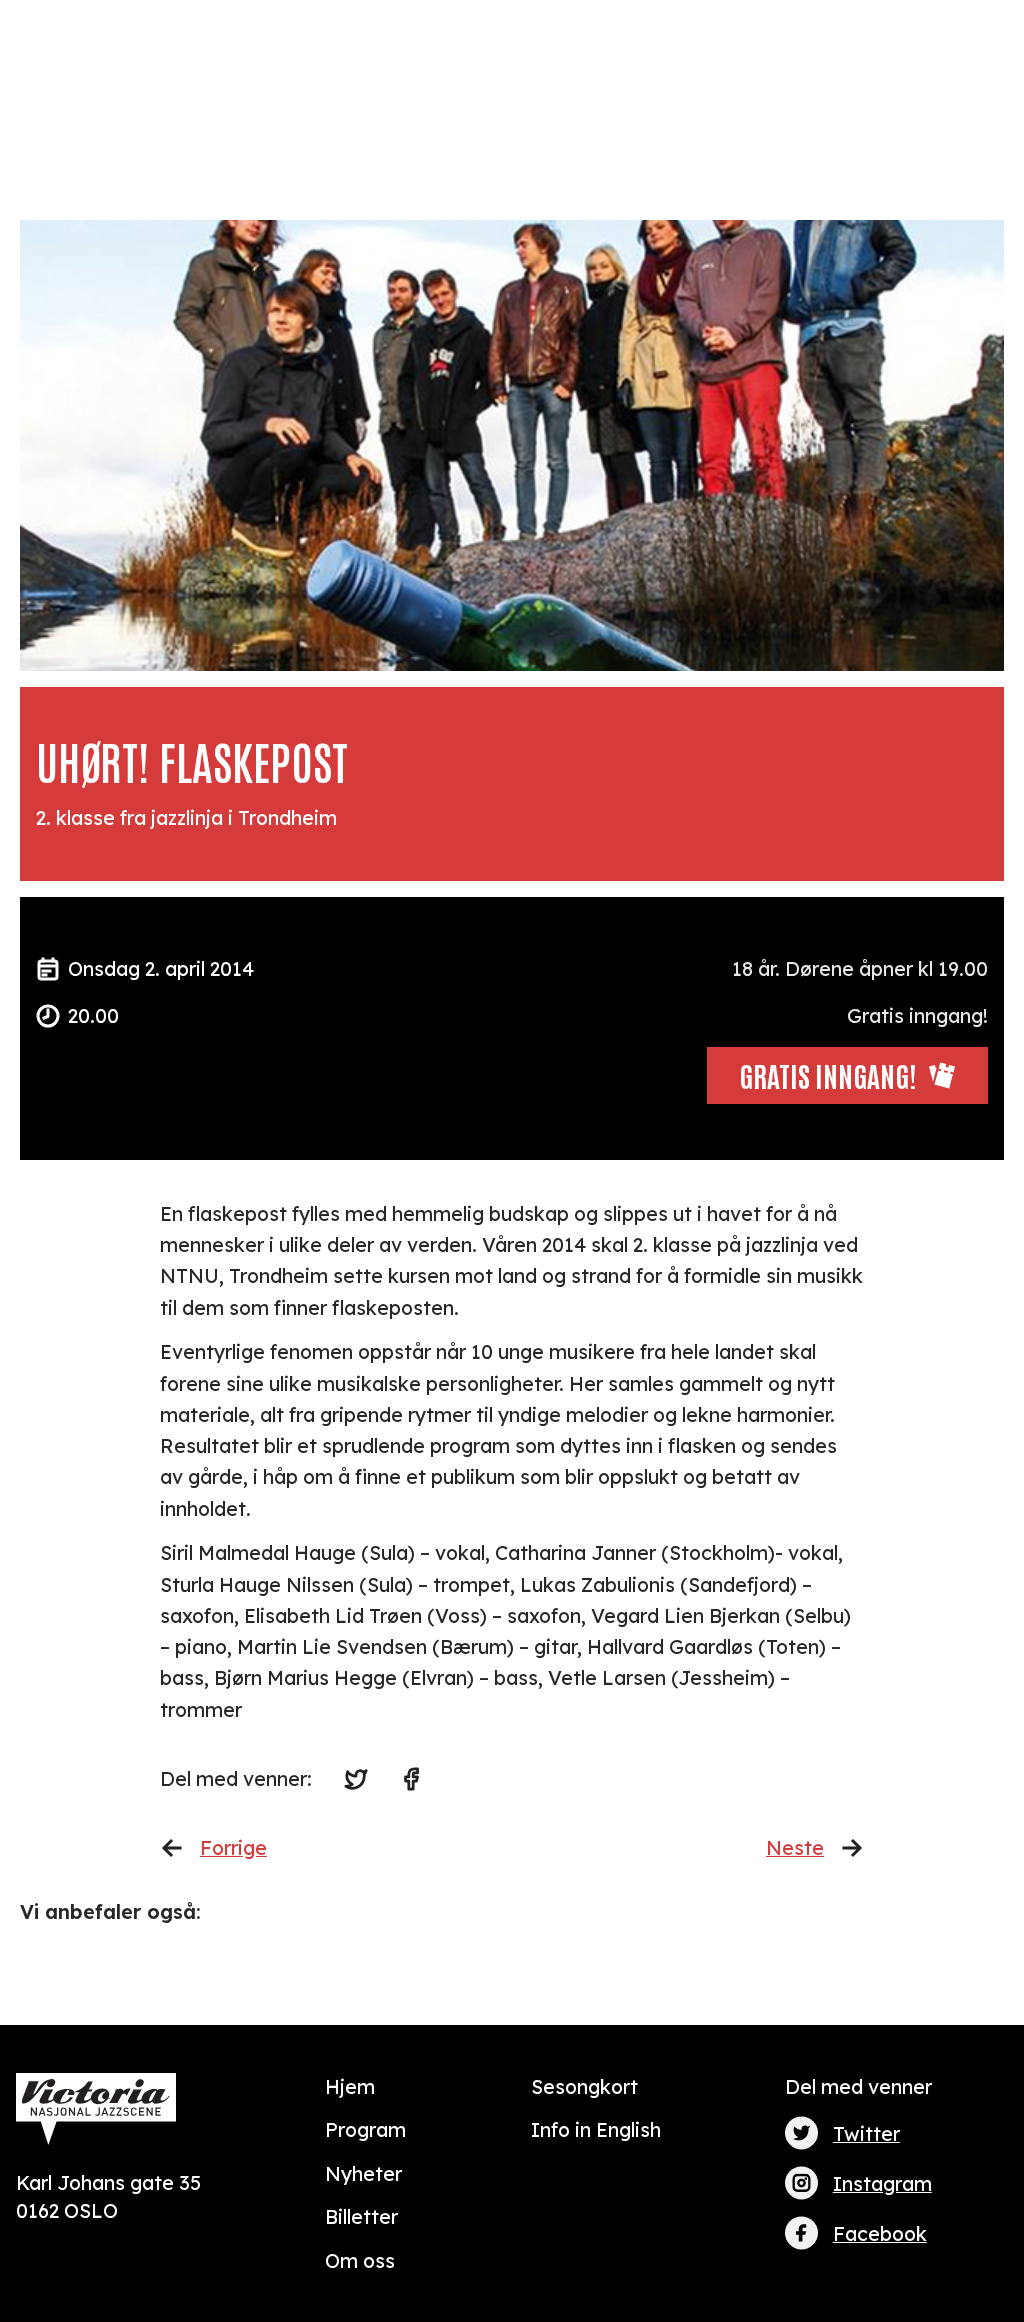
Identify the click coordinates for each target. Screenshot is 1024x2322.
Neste (795, 1847)
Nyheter (363, 2173)
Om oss (360, 2260)
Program (365, 2129)
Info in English (596, 2129)
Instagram (882, 2183)
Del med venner (858, 2086)
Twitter (866, 2133)
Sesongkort (584, 2086)
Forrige (233, 1847)
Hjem (350, 2086)
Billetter (361, 2216)
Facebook (880, 2233)
